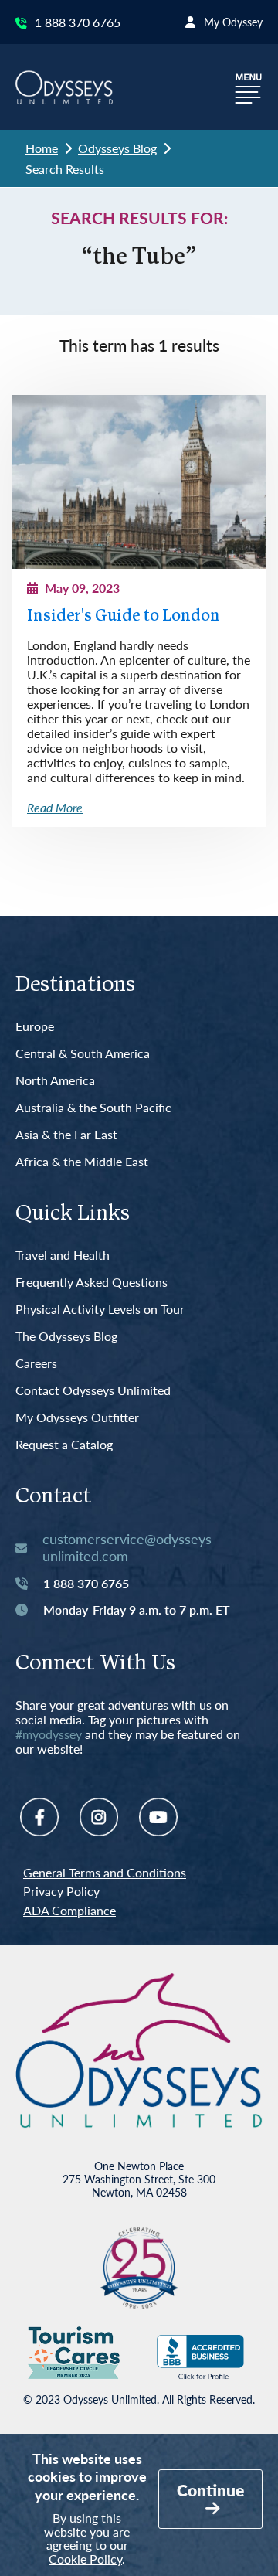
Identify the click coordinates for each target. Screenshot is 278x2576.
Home (42, 148)
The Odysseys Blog (66, 1337)
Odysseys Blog (117, 148)
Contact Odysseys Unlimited (93, 1391)
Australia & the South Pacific (93, 1108)
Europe (35, 1027)
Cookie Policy (85, 2559)
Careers (36, 1364)
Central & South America (83, 1054)
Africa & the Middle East (82, 1162)
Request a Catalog (64, 1445)
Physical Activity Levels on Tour (100, 1310)
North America (55, 1081)
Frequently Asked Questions (92, 1283)
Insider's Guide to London (124, 616)
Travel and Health (63, 1256)
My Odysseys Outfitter (77, 1418)
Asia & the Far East (66, 1135)
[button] (249, 87)
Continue (210, 2490)
